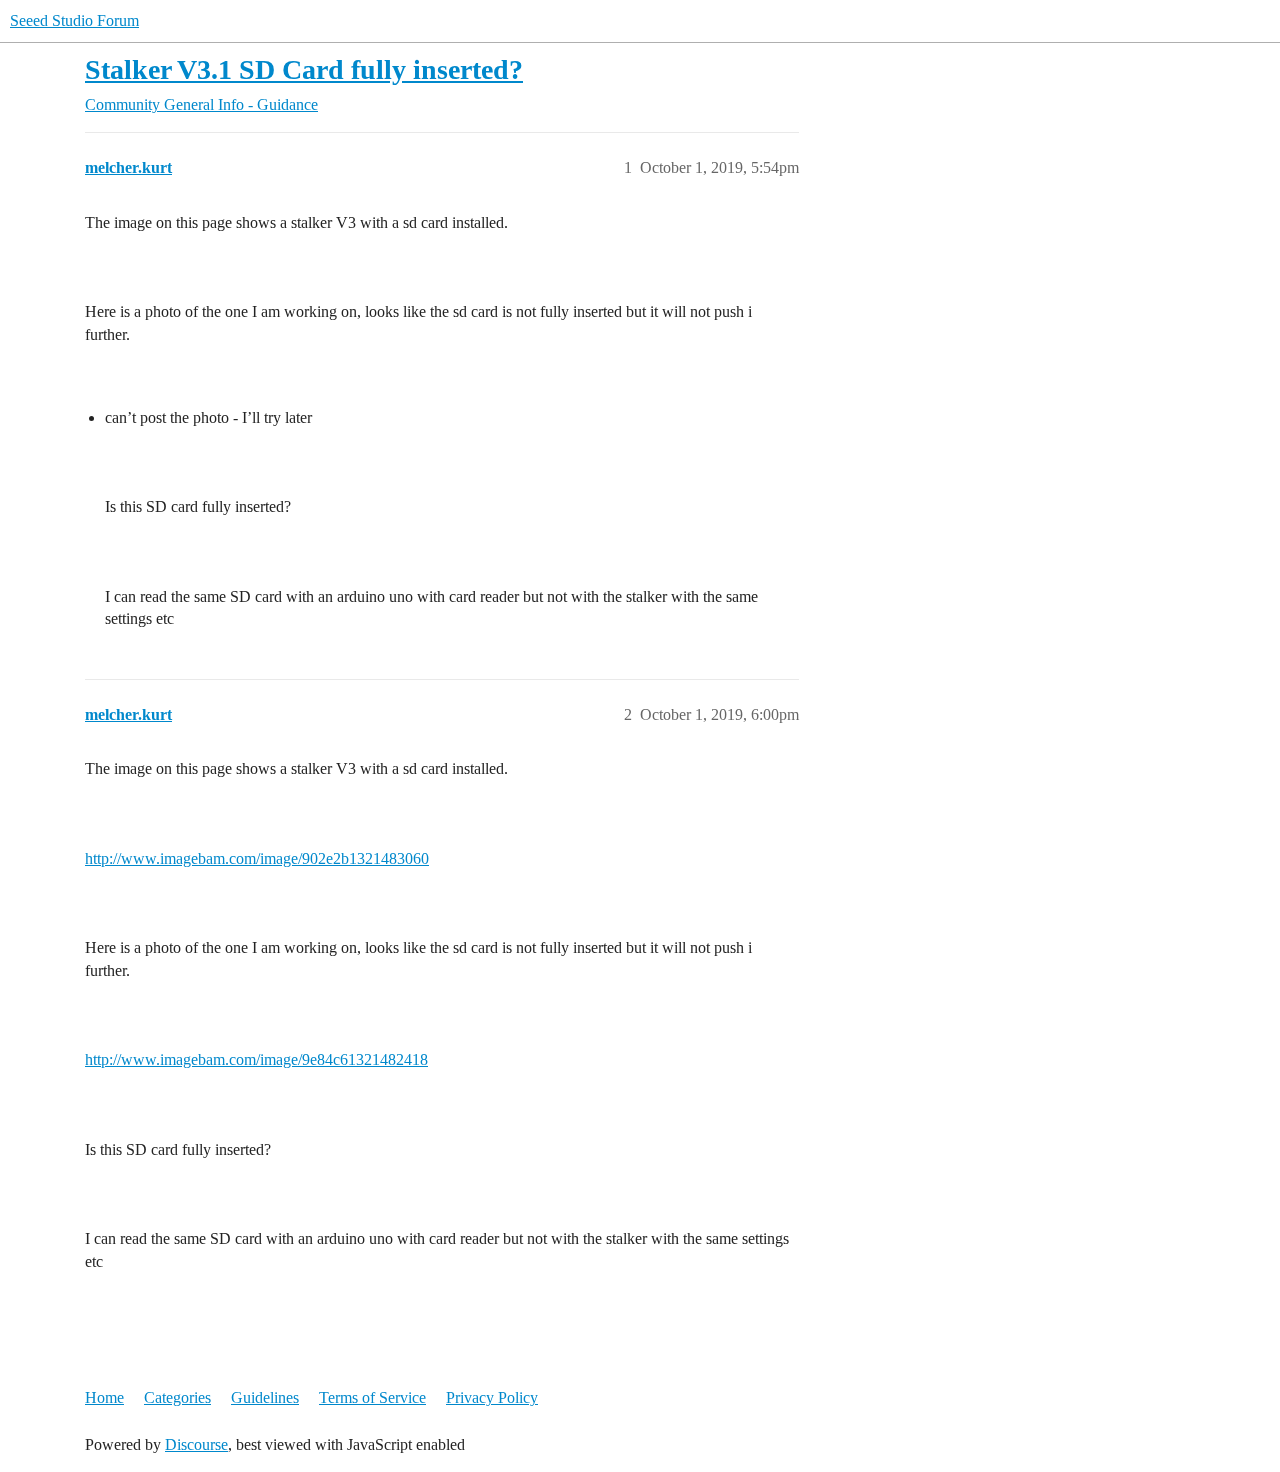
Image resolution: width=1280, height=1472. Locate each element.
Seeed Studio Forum (74, 20)
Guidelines (265, 1397)
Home (104, 1397)
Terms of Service (372, 1397)
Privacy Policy (492, 1397)
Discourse (196, 1444)
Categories (177, 1397)
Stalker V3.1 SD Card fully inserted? (304, 69)
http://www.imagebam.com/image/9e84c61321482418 (256, 1059)
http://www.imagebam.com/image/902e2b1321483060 (257, 858)
